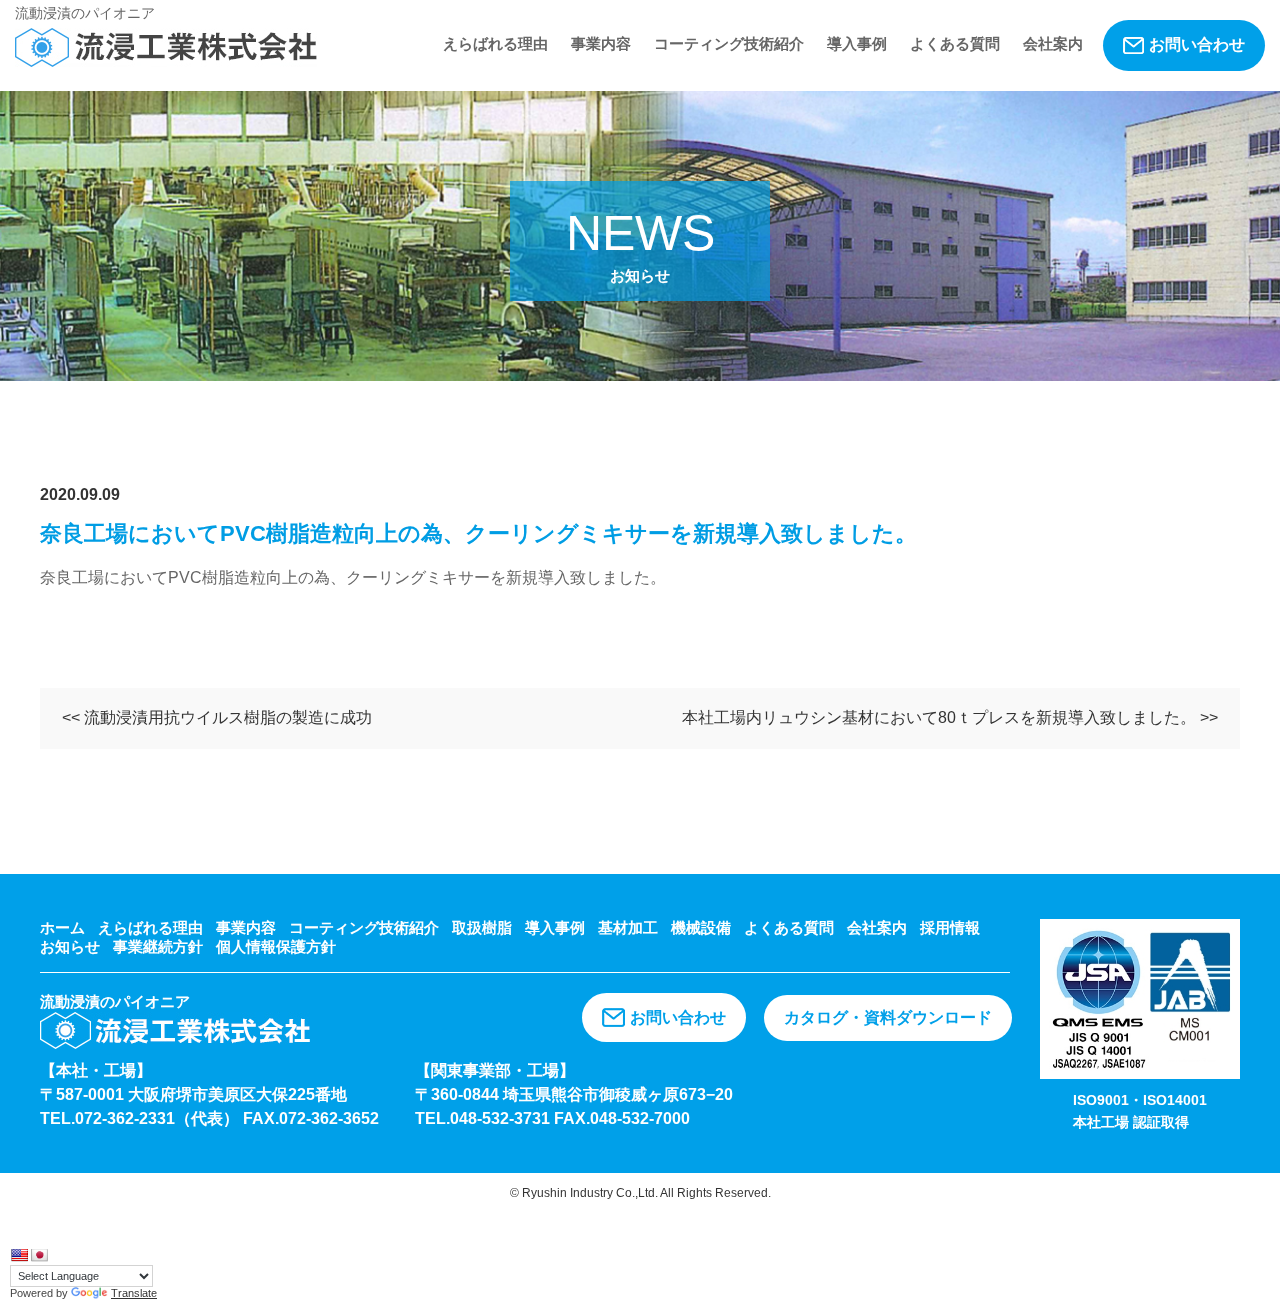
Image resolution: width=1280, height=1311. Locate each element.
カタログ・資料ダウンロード (888, 1017)
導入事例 (857, 43)
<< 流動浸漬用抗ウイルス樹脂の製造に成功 (217, 717)
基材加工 (628, 927)
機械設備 (701, 927)
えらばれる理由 (495, 43)
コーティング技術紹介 (729, 43)
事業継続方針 (158, 946)
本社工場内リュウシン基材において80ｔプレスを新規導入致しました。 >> (950, 717)
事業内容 (601, 43)
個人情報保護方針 (276, 946)
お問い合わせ (1197, 44)
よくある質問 (955, 43)
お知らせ (70, 946)
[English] (19, 1255)
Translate (134, 1293)
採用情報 (950, 927)
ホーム (62, 927)
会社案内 (1053, 43)
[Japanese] (39, 1255)
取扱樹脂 (482, 927)
